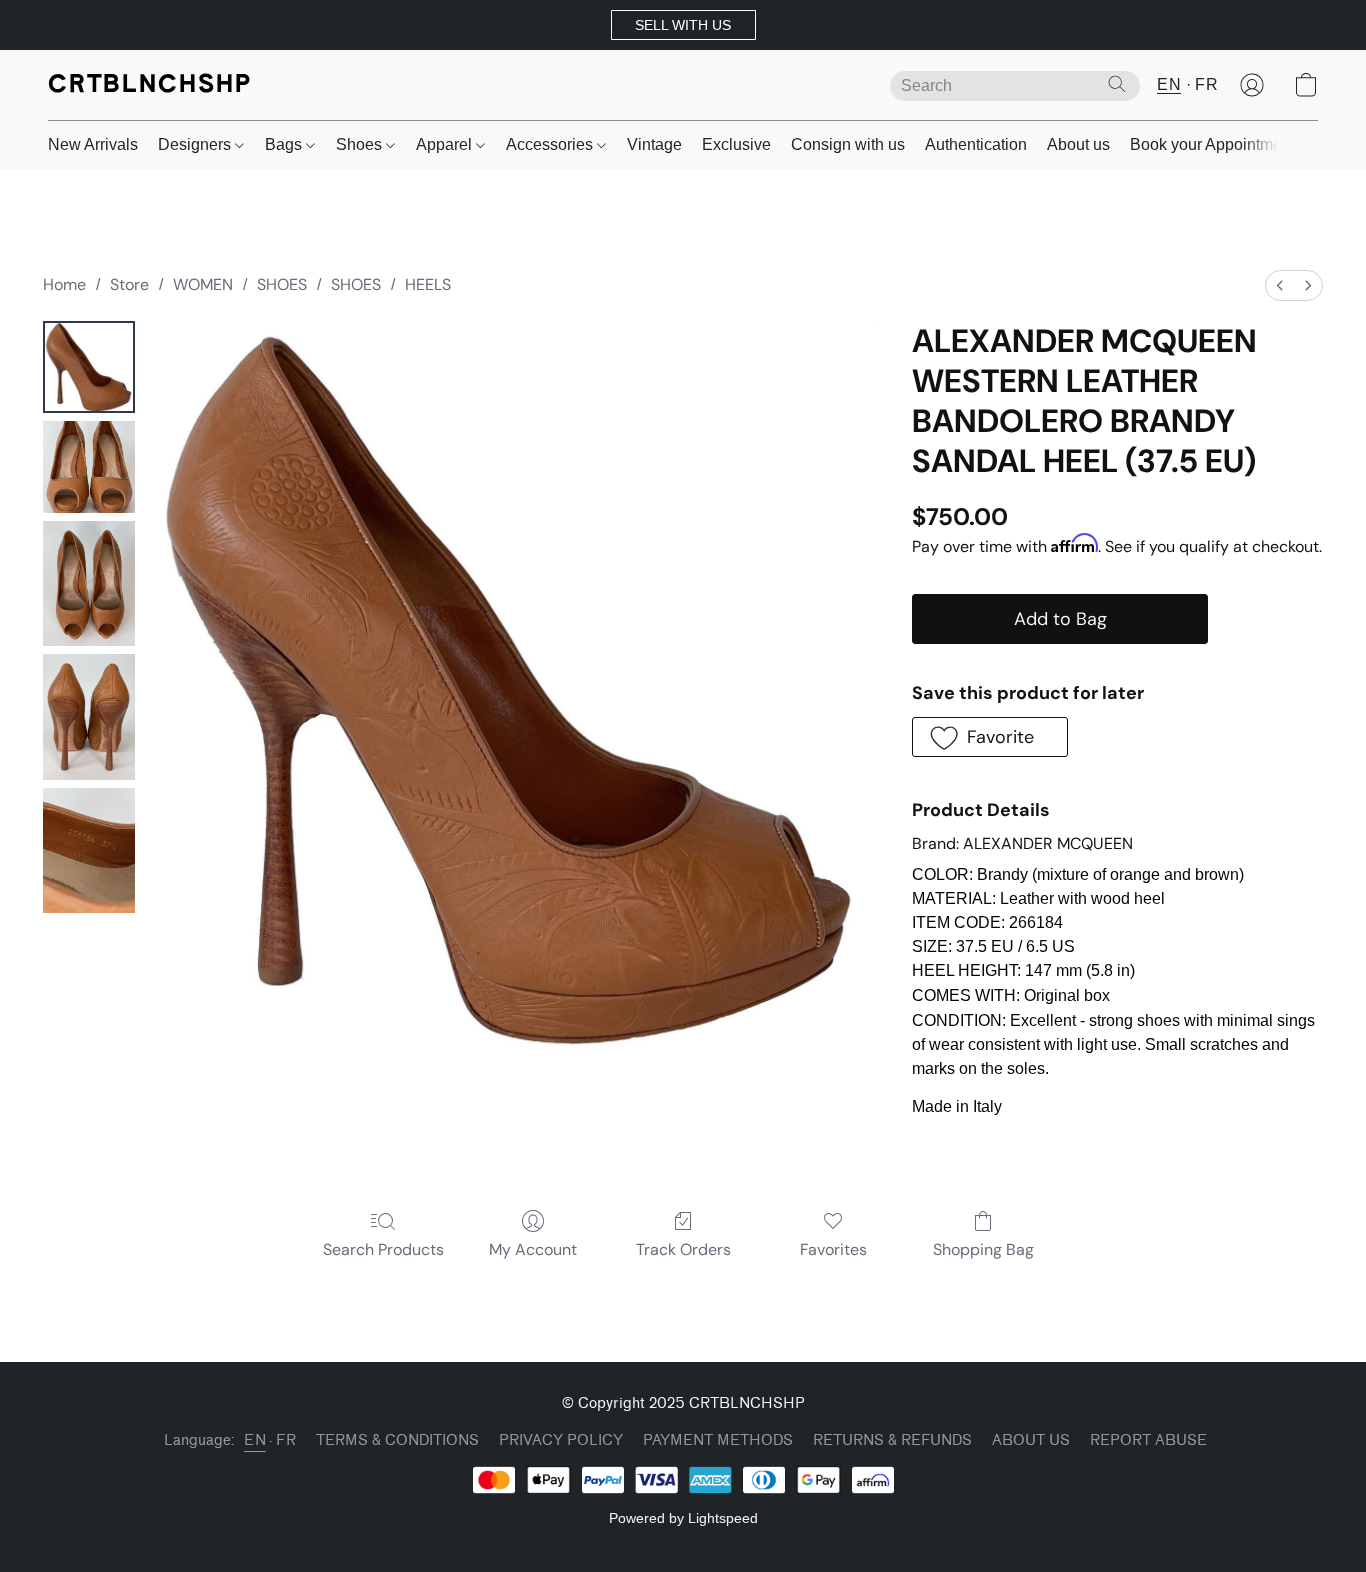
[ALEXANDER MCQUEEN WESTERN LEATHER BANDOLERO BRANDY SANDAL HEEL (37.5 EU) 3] (89, 716)
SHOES (282, 284)
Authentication (976, 144)
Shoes (361, 144)
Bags (285, 144)
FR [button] (1206, 84)
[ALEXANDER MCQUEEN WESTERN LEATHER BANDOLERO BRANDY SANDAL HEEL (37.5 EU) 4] (89, 850)
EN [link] (255, 1440)
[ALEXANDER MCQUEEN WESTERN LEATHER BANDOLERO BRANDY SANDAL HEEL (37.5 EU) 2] (89, 583)
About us (1078, 144)
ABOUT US (1031, 1440)
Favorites (833, 1249)
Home (64, 284)
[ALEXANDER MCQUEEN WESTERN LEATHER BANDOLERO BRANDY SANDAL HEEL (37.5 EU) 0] (89, 367)
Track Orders (683, 1249)
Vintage (654, 144)
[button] (683, 25)
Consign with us (848, 144)
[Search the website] (1117, 84)
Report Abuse (1148, 1440)
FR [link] (286, 1440)
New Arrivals (93, 144)
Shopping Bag (983, 1249)
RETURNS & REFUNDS (892, 1440)
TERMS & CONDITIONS (397, 1440)
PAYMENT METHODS (718, 1440)
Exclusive (736, 144)
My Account (533, 1249)
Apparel (446, 144)
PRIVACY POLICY (561, 1440)
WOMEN (203, 284)
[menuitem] (1280, 285)
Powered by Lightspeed (683, 1518)
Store (129, 284)
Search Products (383, 1249)
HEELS (428, 284)
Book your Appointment (1212, 144)
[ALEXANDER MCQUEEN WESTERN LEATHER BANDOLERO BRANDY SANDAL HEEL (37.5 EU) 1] (89, 467)
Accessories (551, 144)
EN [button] (1169, 84)
